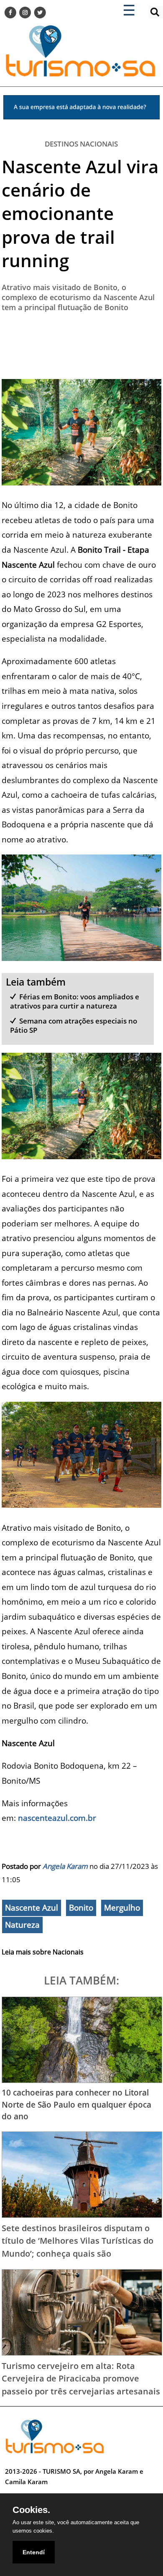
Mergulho (122, 1908)
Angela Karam (65, 1866)
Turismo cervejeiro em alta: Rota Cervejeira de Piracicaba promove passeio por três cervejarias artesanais (81, 2378)
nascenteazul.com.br (57, 1818)
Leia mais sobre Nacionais (43, 1952)
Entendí (34, 2552)
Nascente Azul (32, 1908)
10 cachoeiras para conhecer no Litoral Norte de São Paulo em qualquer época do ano (76, 2104)
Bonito (81, 1908)
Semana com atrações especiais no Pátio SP (74, 1025)
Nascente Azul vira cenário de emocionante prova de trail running (80, 213)
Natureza (22, 1925)
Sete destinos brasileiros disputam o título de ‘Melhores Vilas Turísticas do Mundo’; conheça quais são (78, 2241)
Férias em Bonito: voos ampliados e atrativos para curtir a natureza (75, 1001)
